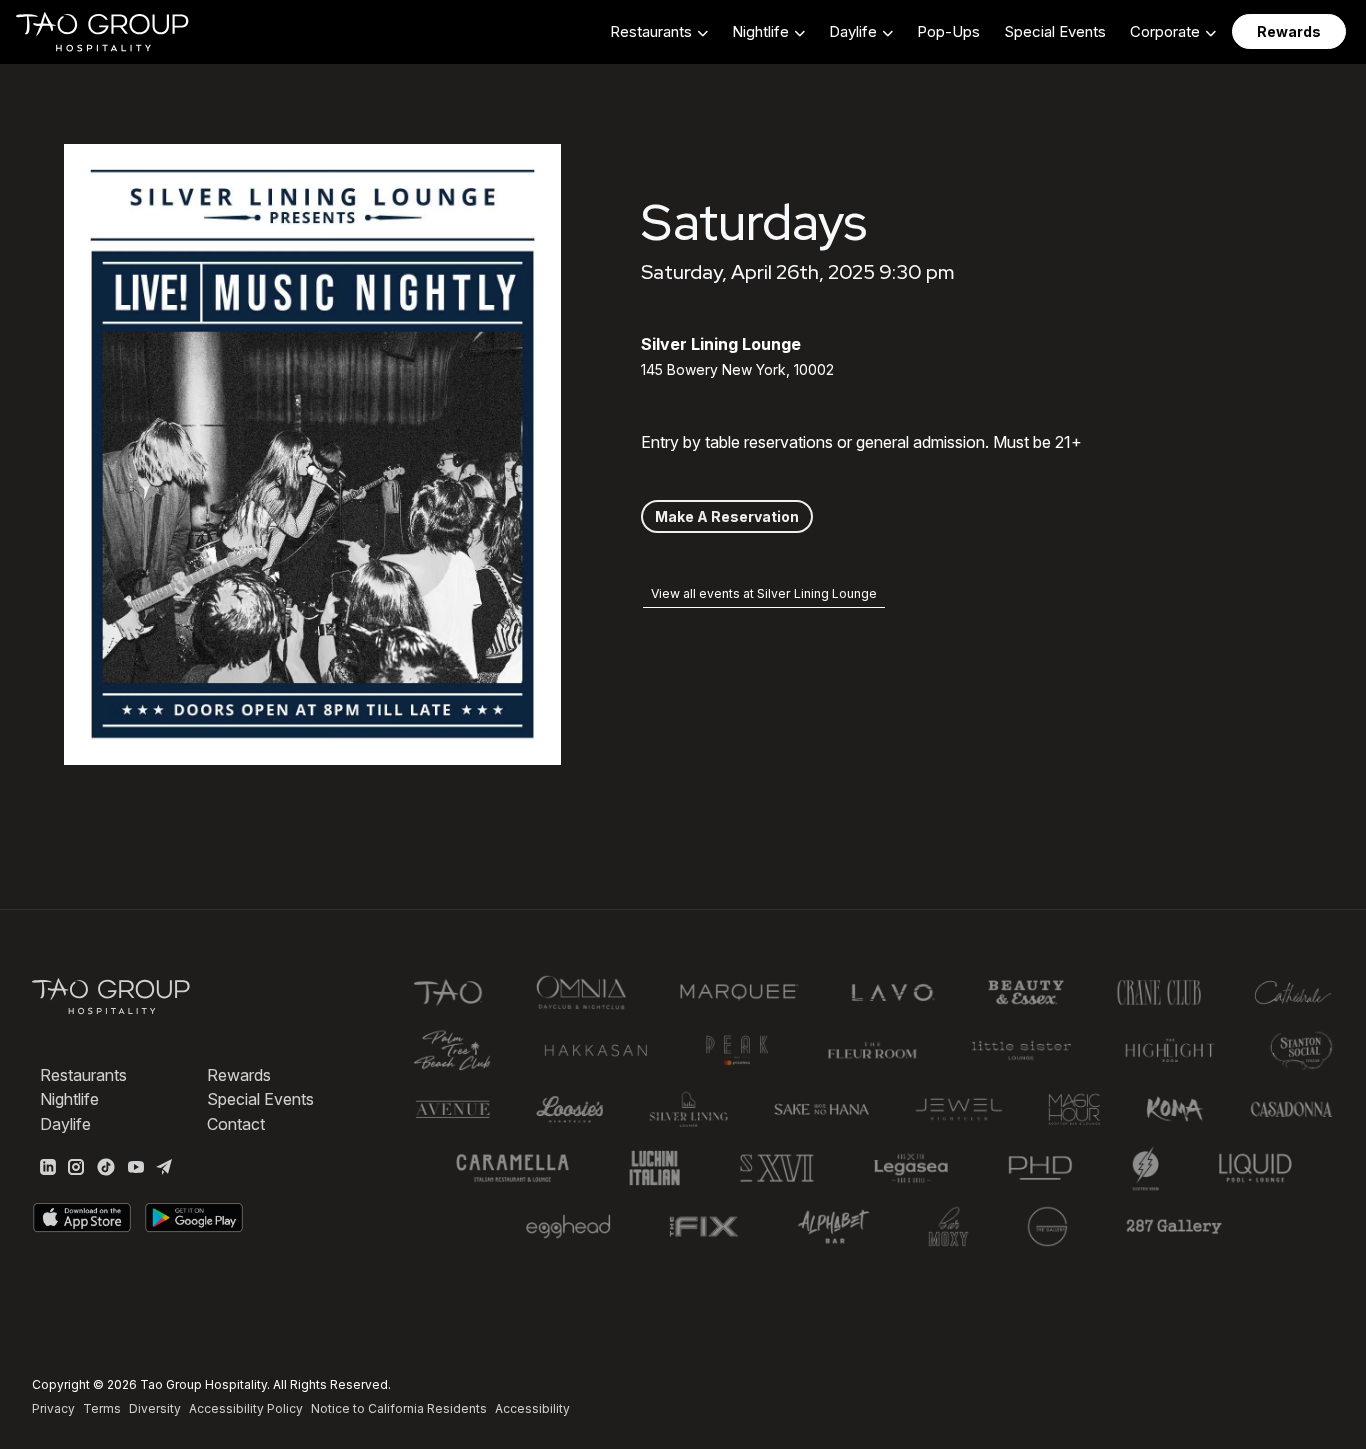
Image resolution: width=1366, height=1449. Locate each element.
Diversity (155, 1408)
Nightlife (69, 1099)
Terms (102, 1408)
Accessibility (532, 1408)
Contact (236, 1124)
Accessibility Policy (246, 1408)
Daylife (65, 1124)
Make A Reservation (727, 516)
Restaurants (83, 1075)
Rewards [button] (1289, 31)
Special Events (1055, 31)
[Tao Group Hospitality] (103, 32)
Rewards (239, 1075)
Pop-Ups (948, 31)
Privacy (53, 1408)
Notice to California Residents (399, 1408)
